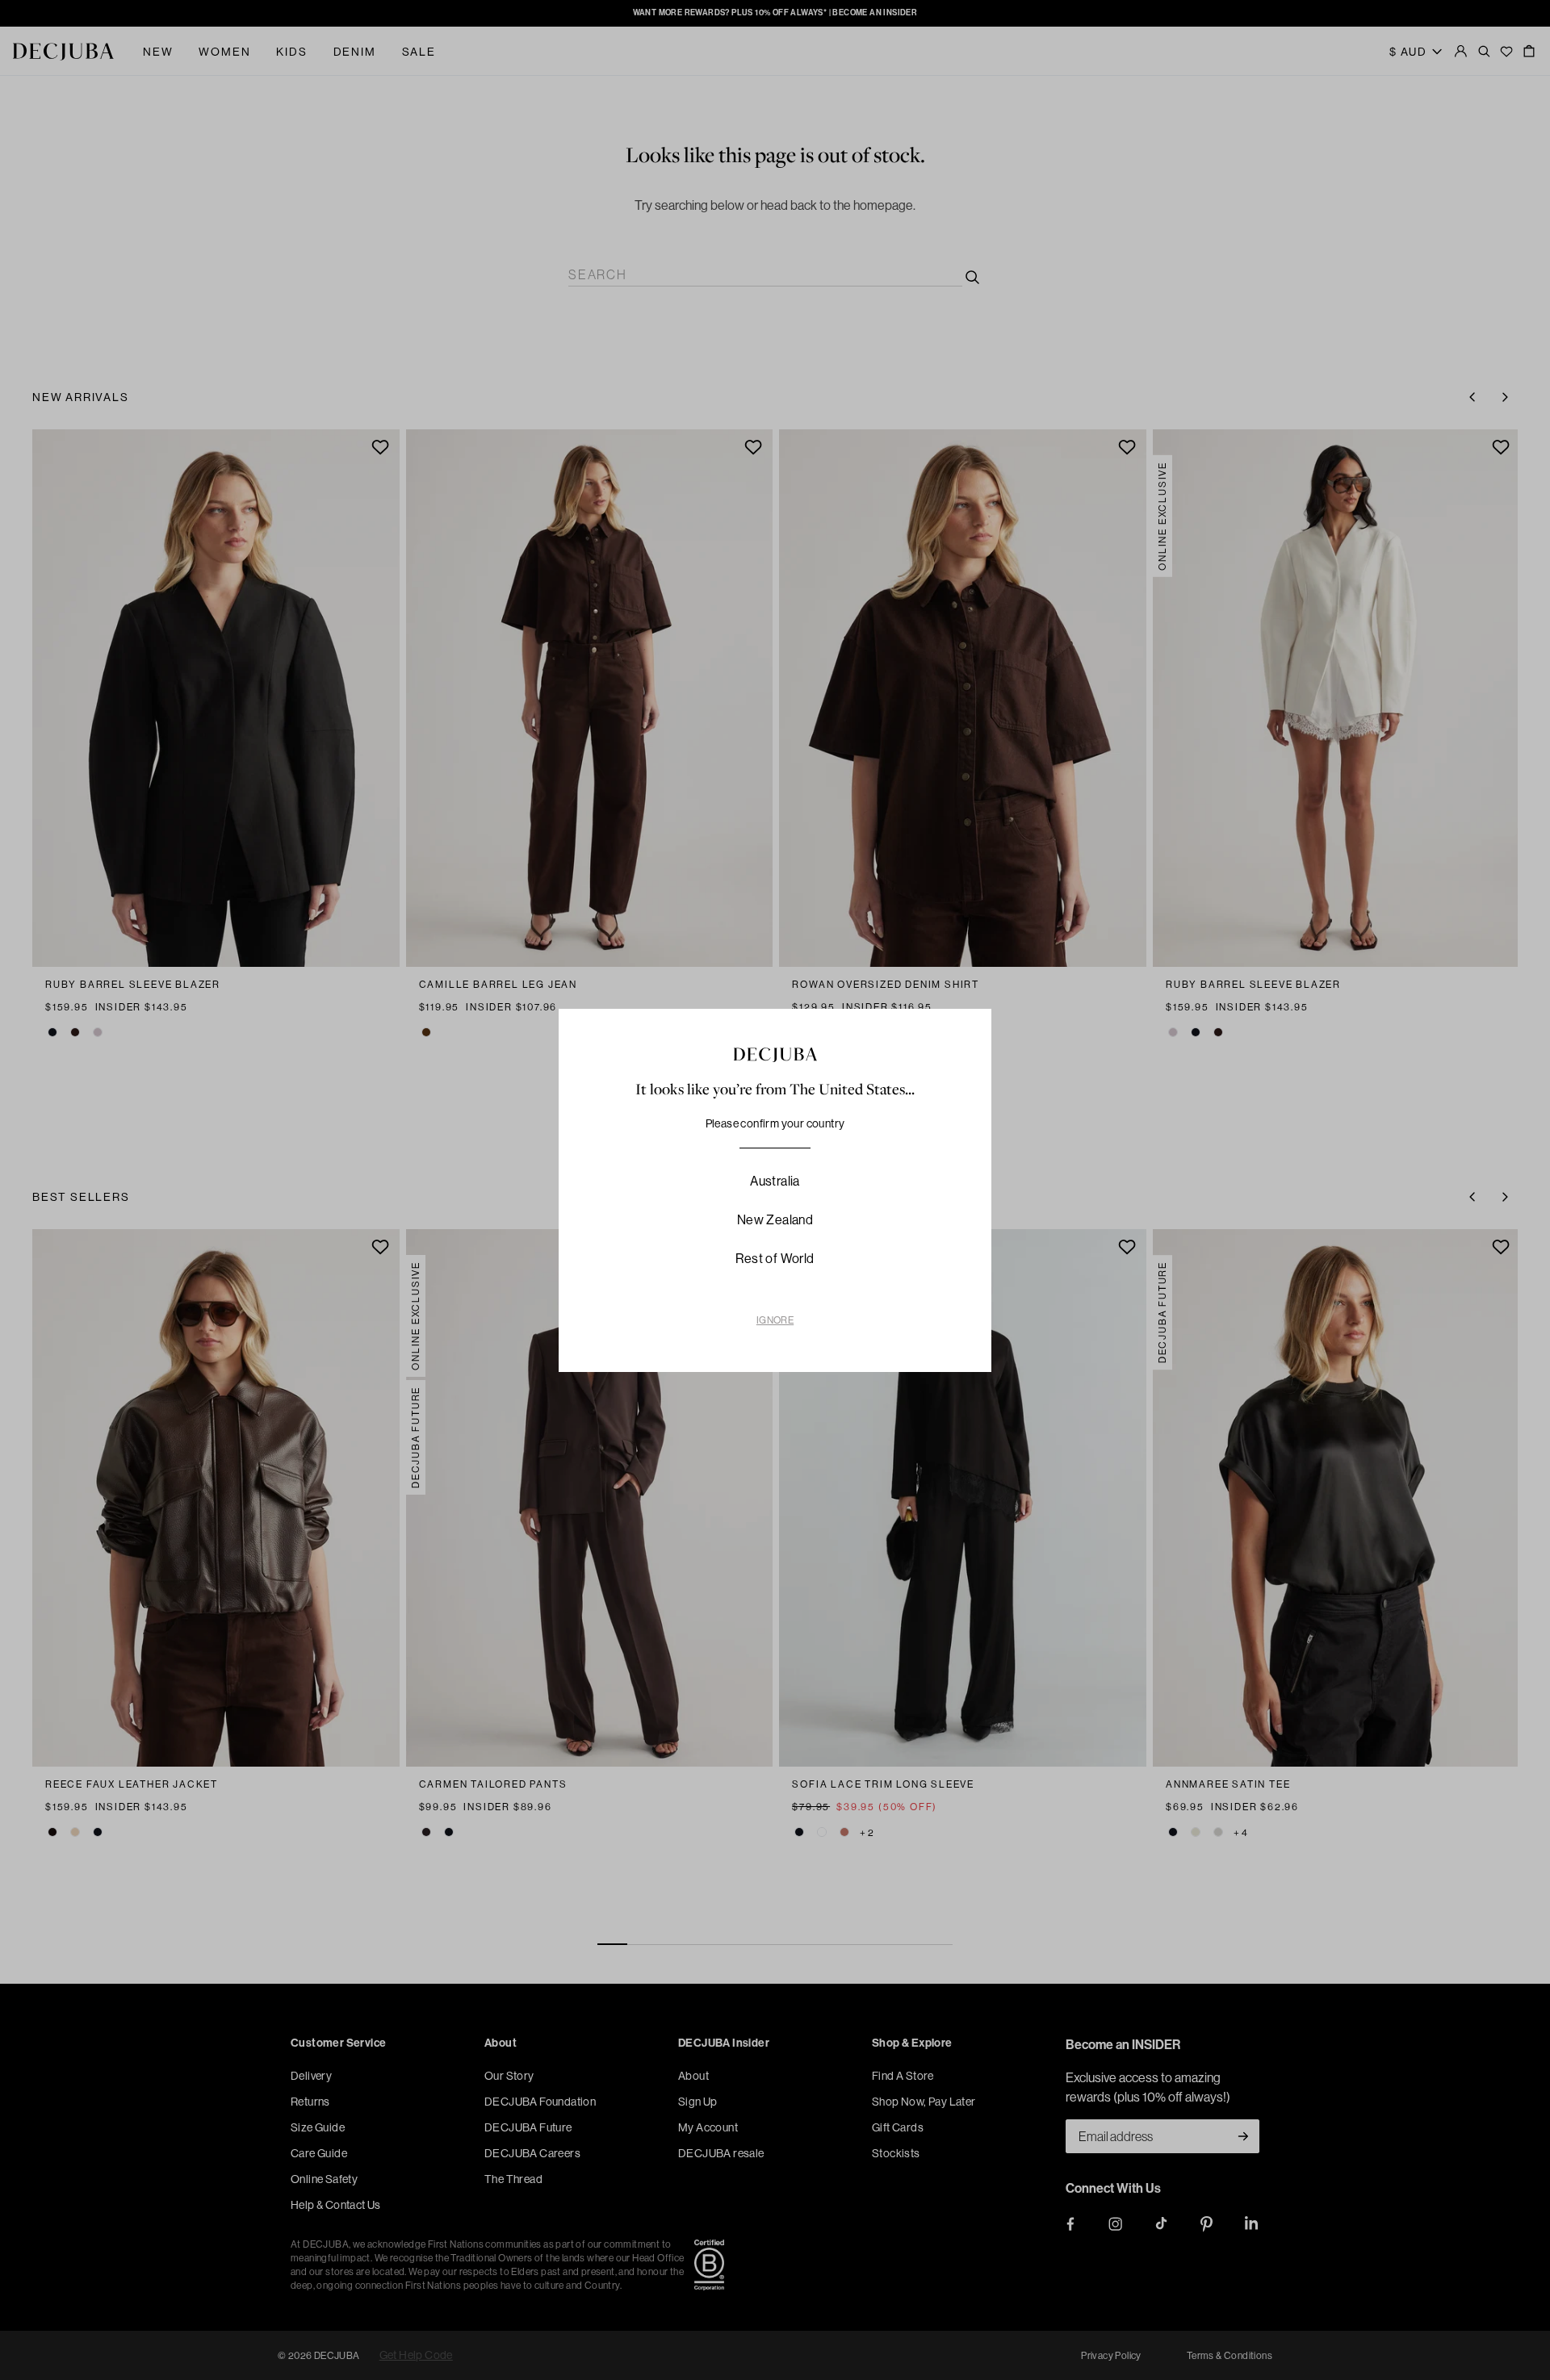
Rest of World (775, 1258)
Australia (775, 1181)
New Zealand (775, 1219)
